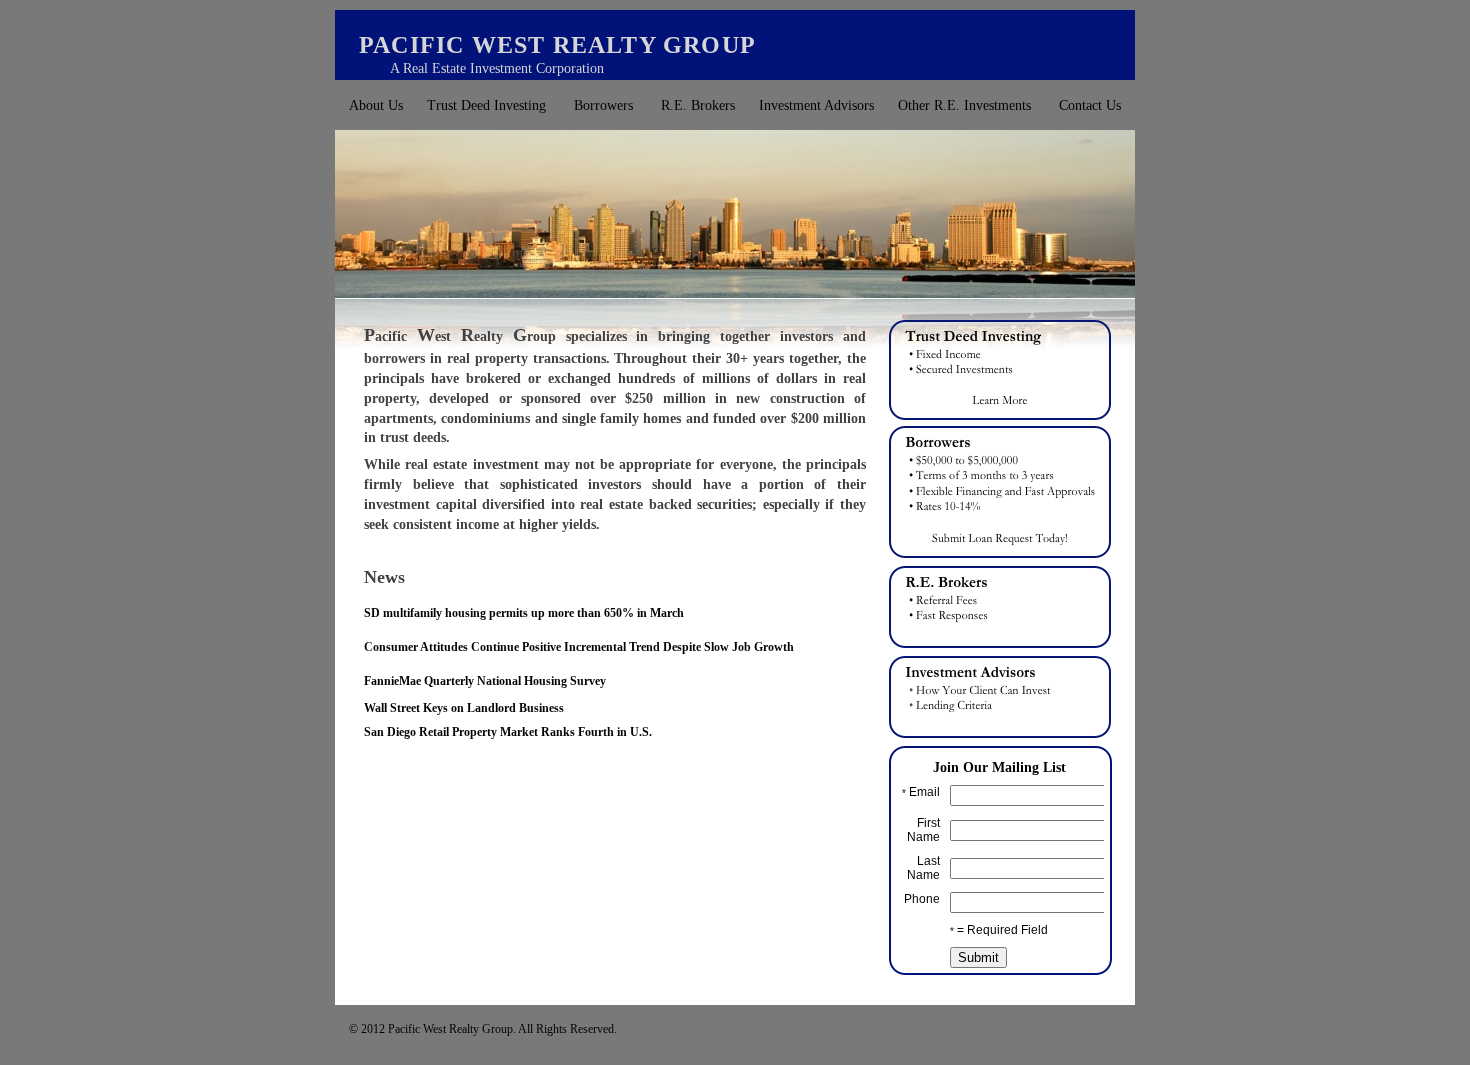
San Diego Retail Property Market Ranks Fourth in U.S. (508, 732)
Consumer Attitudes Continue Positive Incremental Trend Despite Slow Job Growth (579, 647)
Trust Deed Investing (486, 105)
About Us (376, 105)
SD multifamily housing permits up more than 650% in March (524, 613)
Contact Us (1090, 105)
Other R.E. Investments (964, 105)
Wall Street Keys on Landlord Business (464, 708)
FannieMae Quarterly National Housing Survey (485, 681)
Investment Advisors (816, 105)
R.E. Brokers (698, 105)
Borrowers (603, 105)
